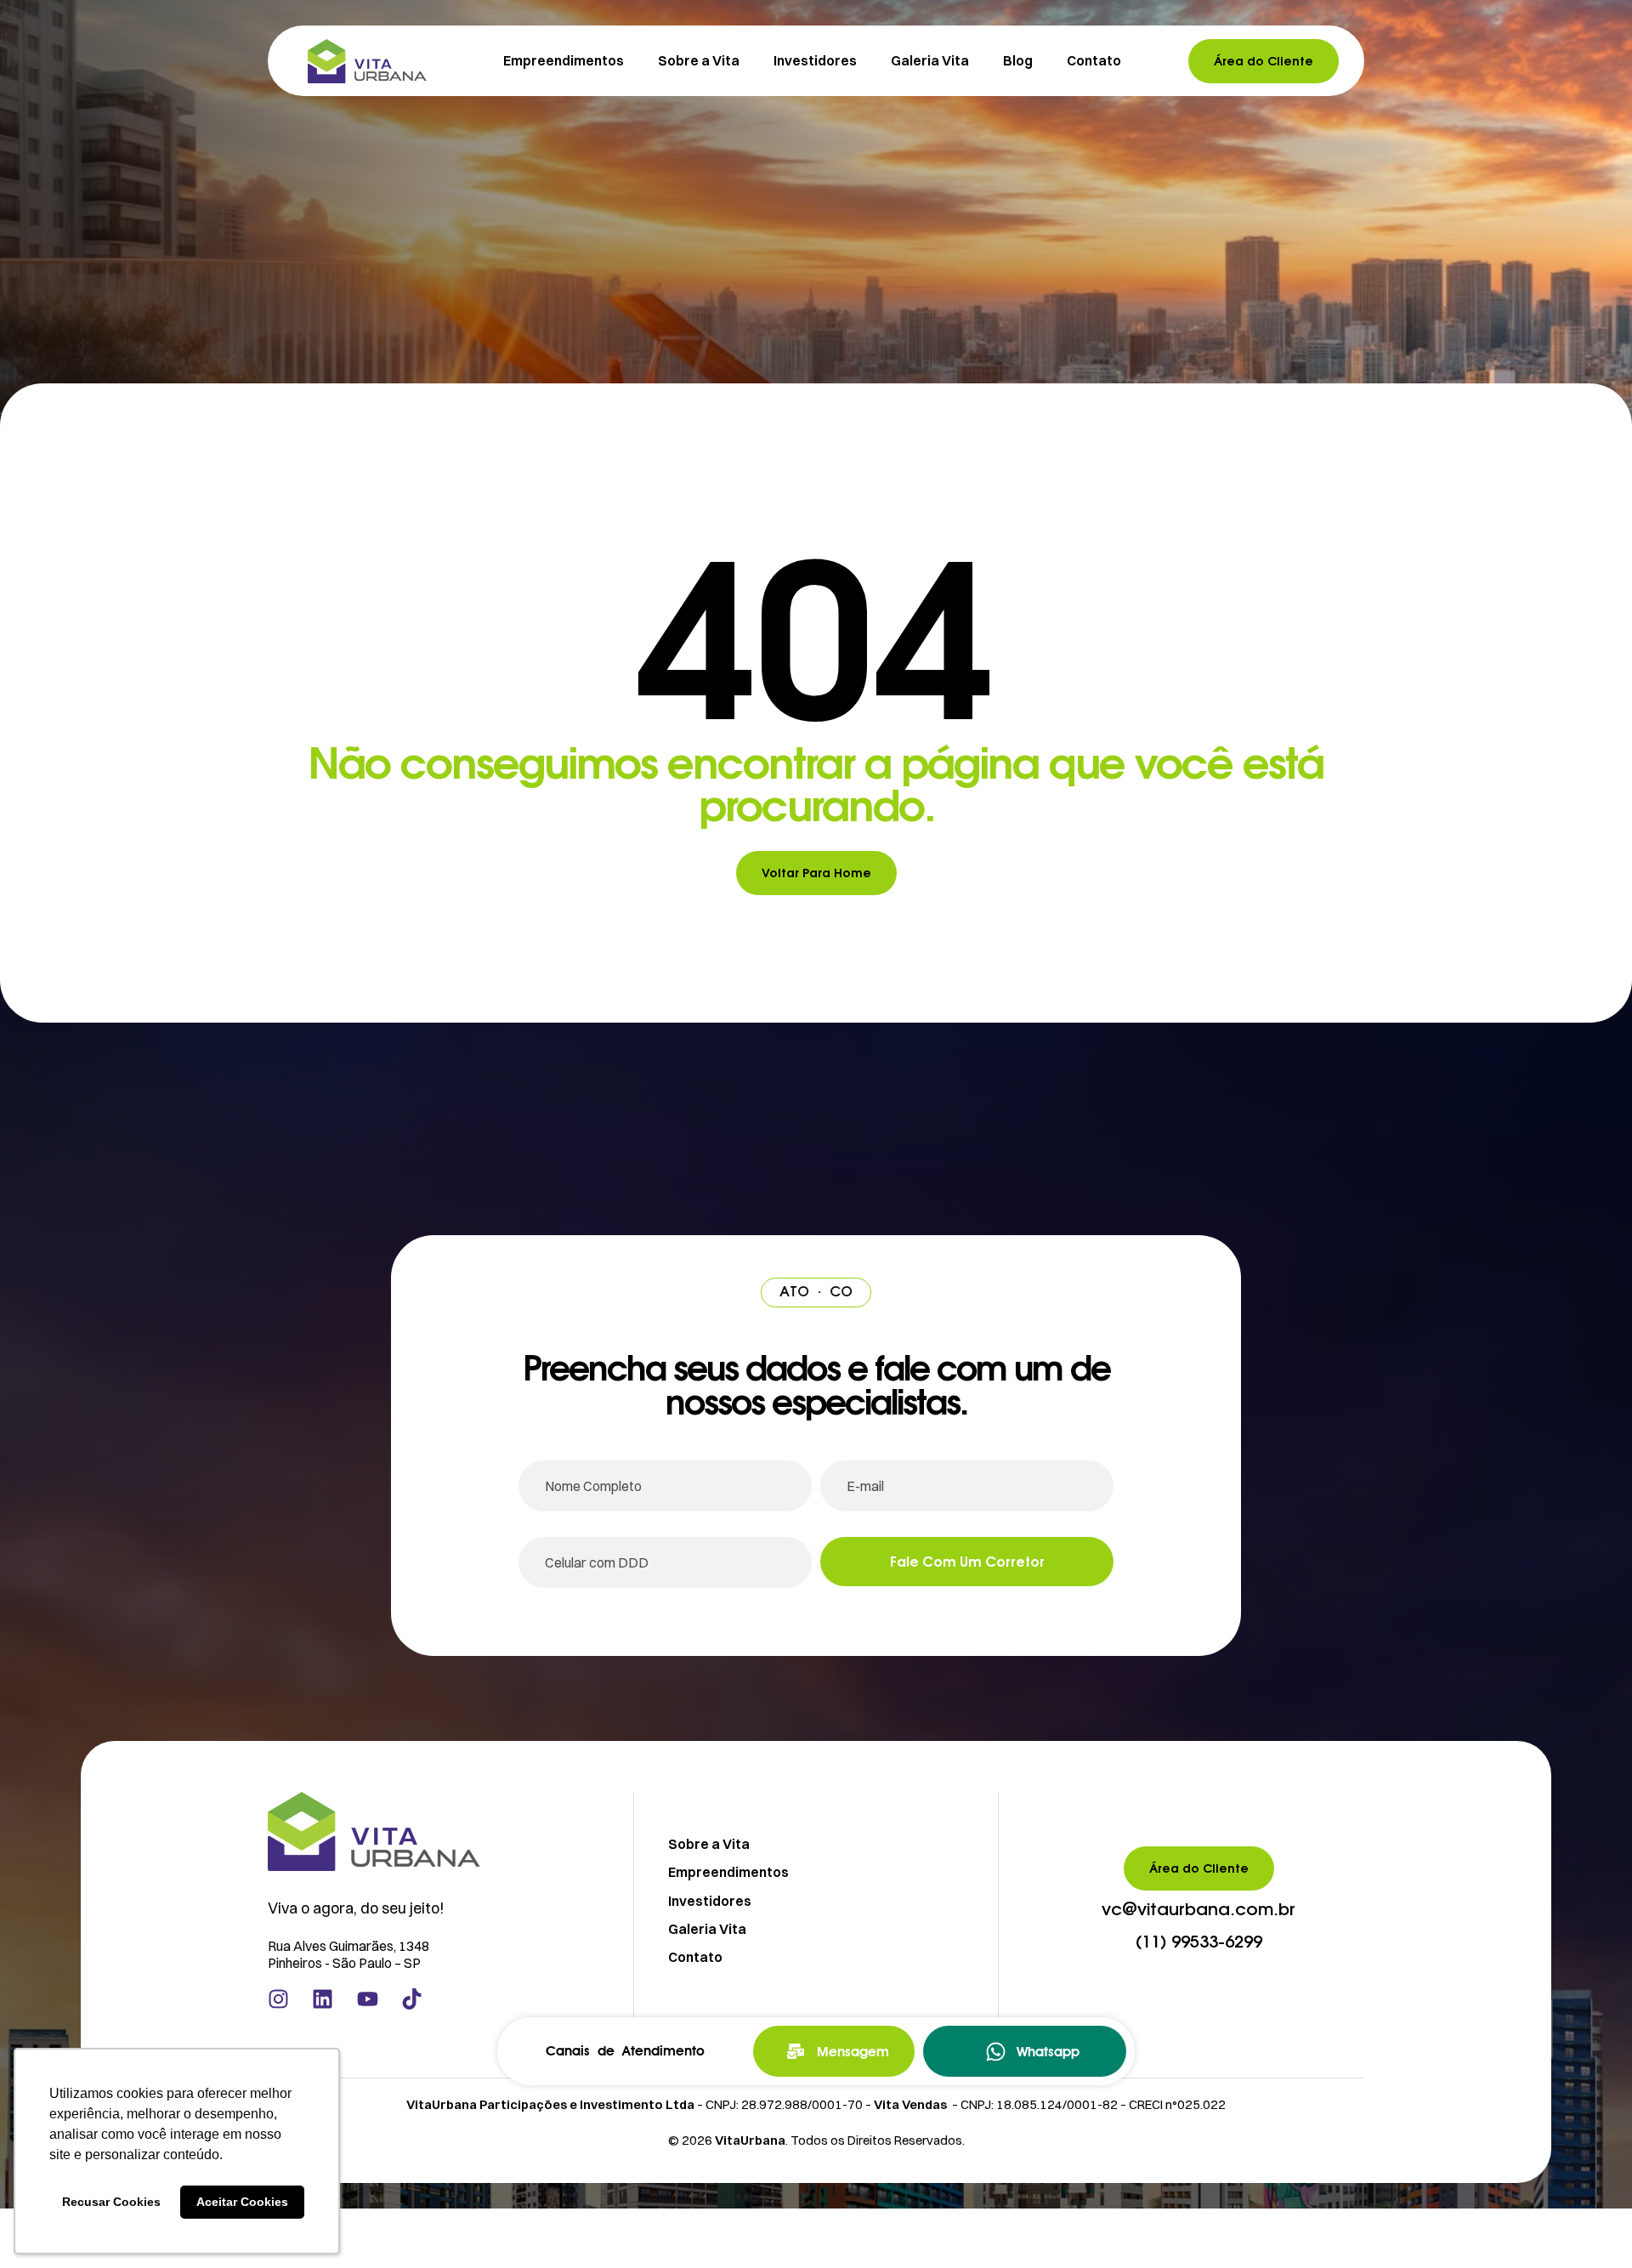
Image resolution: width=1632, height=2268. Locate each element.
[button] (1198, 1910)
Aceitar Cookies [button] (242, 2202)
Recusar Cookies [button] (111, 2202)
